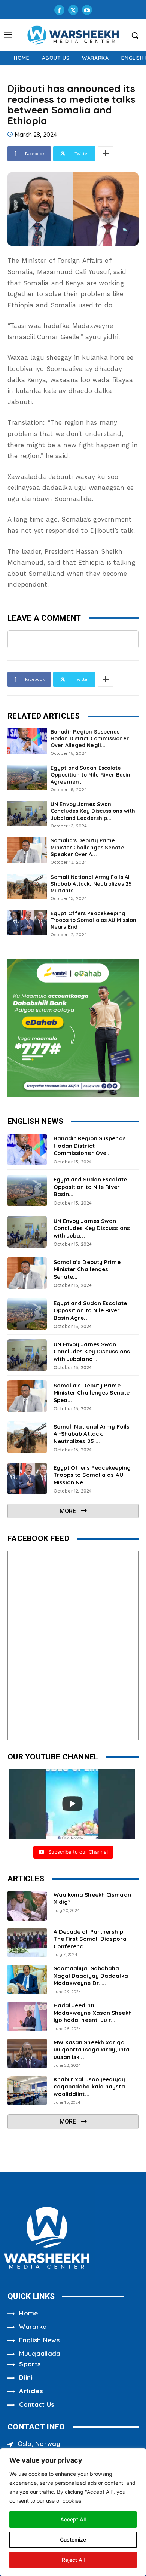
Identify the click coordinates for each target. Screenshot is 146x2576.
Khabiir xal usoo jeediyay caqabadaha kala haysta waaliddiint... (89, 2087)
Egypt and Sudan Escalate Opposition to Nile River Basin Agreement (90, 775)
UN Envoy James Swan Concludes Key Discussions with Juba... (92, 1228)
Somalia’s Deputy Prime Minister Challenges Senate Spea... (92, 1393)
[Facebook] (59, 10)
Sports (30, 2364)
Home (28, 2313)
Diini (26, 2377)
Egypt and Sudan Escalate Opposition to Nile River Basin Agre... (90, 1310)
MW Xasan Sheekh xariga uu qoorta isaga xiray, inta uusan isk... (92, 2050)
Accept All (73, 2519)
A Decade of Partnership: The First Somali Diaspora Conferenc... (90, 1939)
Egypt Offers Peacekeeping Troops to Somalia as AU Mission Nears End (93, 920)
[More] (106, 154)
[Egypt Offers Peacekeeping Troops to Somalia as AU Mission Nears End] (27, 923)
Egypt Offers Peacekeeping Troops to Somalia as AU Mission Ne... (92, 1475)
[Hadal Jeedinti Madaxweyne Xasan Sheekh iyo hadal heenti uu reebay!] (27, 2016)
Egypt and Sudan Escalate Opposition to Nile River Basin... (90, 1187)
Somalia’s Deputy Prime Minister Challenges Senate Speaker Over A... (87, 847)
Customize (73, 2540)
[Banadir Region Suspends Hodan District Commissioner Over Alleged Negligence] (27, 741)
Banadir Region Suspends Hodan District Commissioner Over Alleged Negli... (90, 738)
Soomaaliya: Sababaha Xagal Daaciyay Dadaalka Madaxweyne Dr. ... (91, 1976)
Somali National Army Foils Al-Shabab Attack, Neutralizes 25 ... (92, 1434)
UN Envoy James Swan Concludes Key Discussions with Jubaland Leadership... (93, 811)
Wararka (33, 2326)
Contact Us (37, 2404)
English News (39, 2340)
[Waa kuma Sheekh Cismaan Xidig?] (27, 1906)
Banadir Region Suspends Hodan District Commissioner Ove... (90, 1146)
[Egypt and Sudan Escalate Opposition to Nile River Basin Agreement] (27, 777)
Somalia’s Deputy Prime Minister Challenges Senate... (87, 1269)
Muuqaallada (40, 2353)
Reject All (73, 2560)
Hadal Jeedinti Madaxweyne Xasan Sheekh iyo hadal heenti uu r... (93, 2013)
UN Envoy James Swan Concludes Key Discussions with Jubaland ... (92, 1352)
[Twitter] (73, 10)
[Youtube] (87, 10)
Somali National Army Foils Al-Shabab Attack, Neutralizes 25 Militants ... (91, 884)
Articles (31, 2391)
